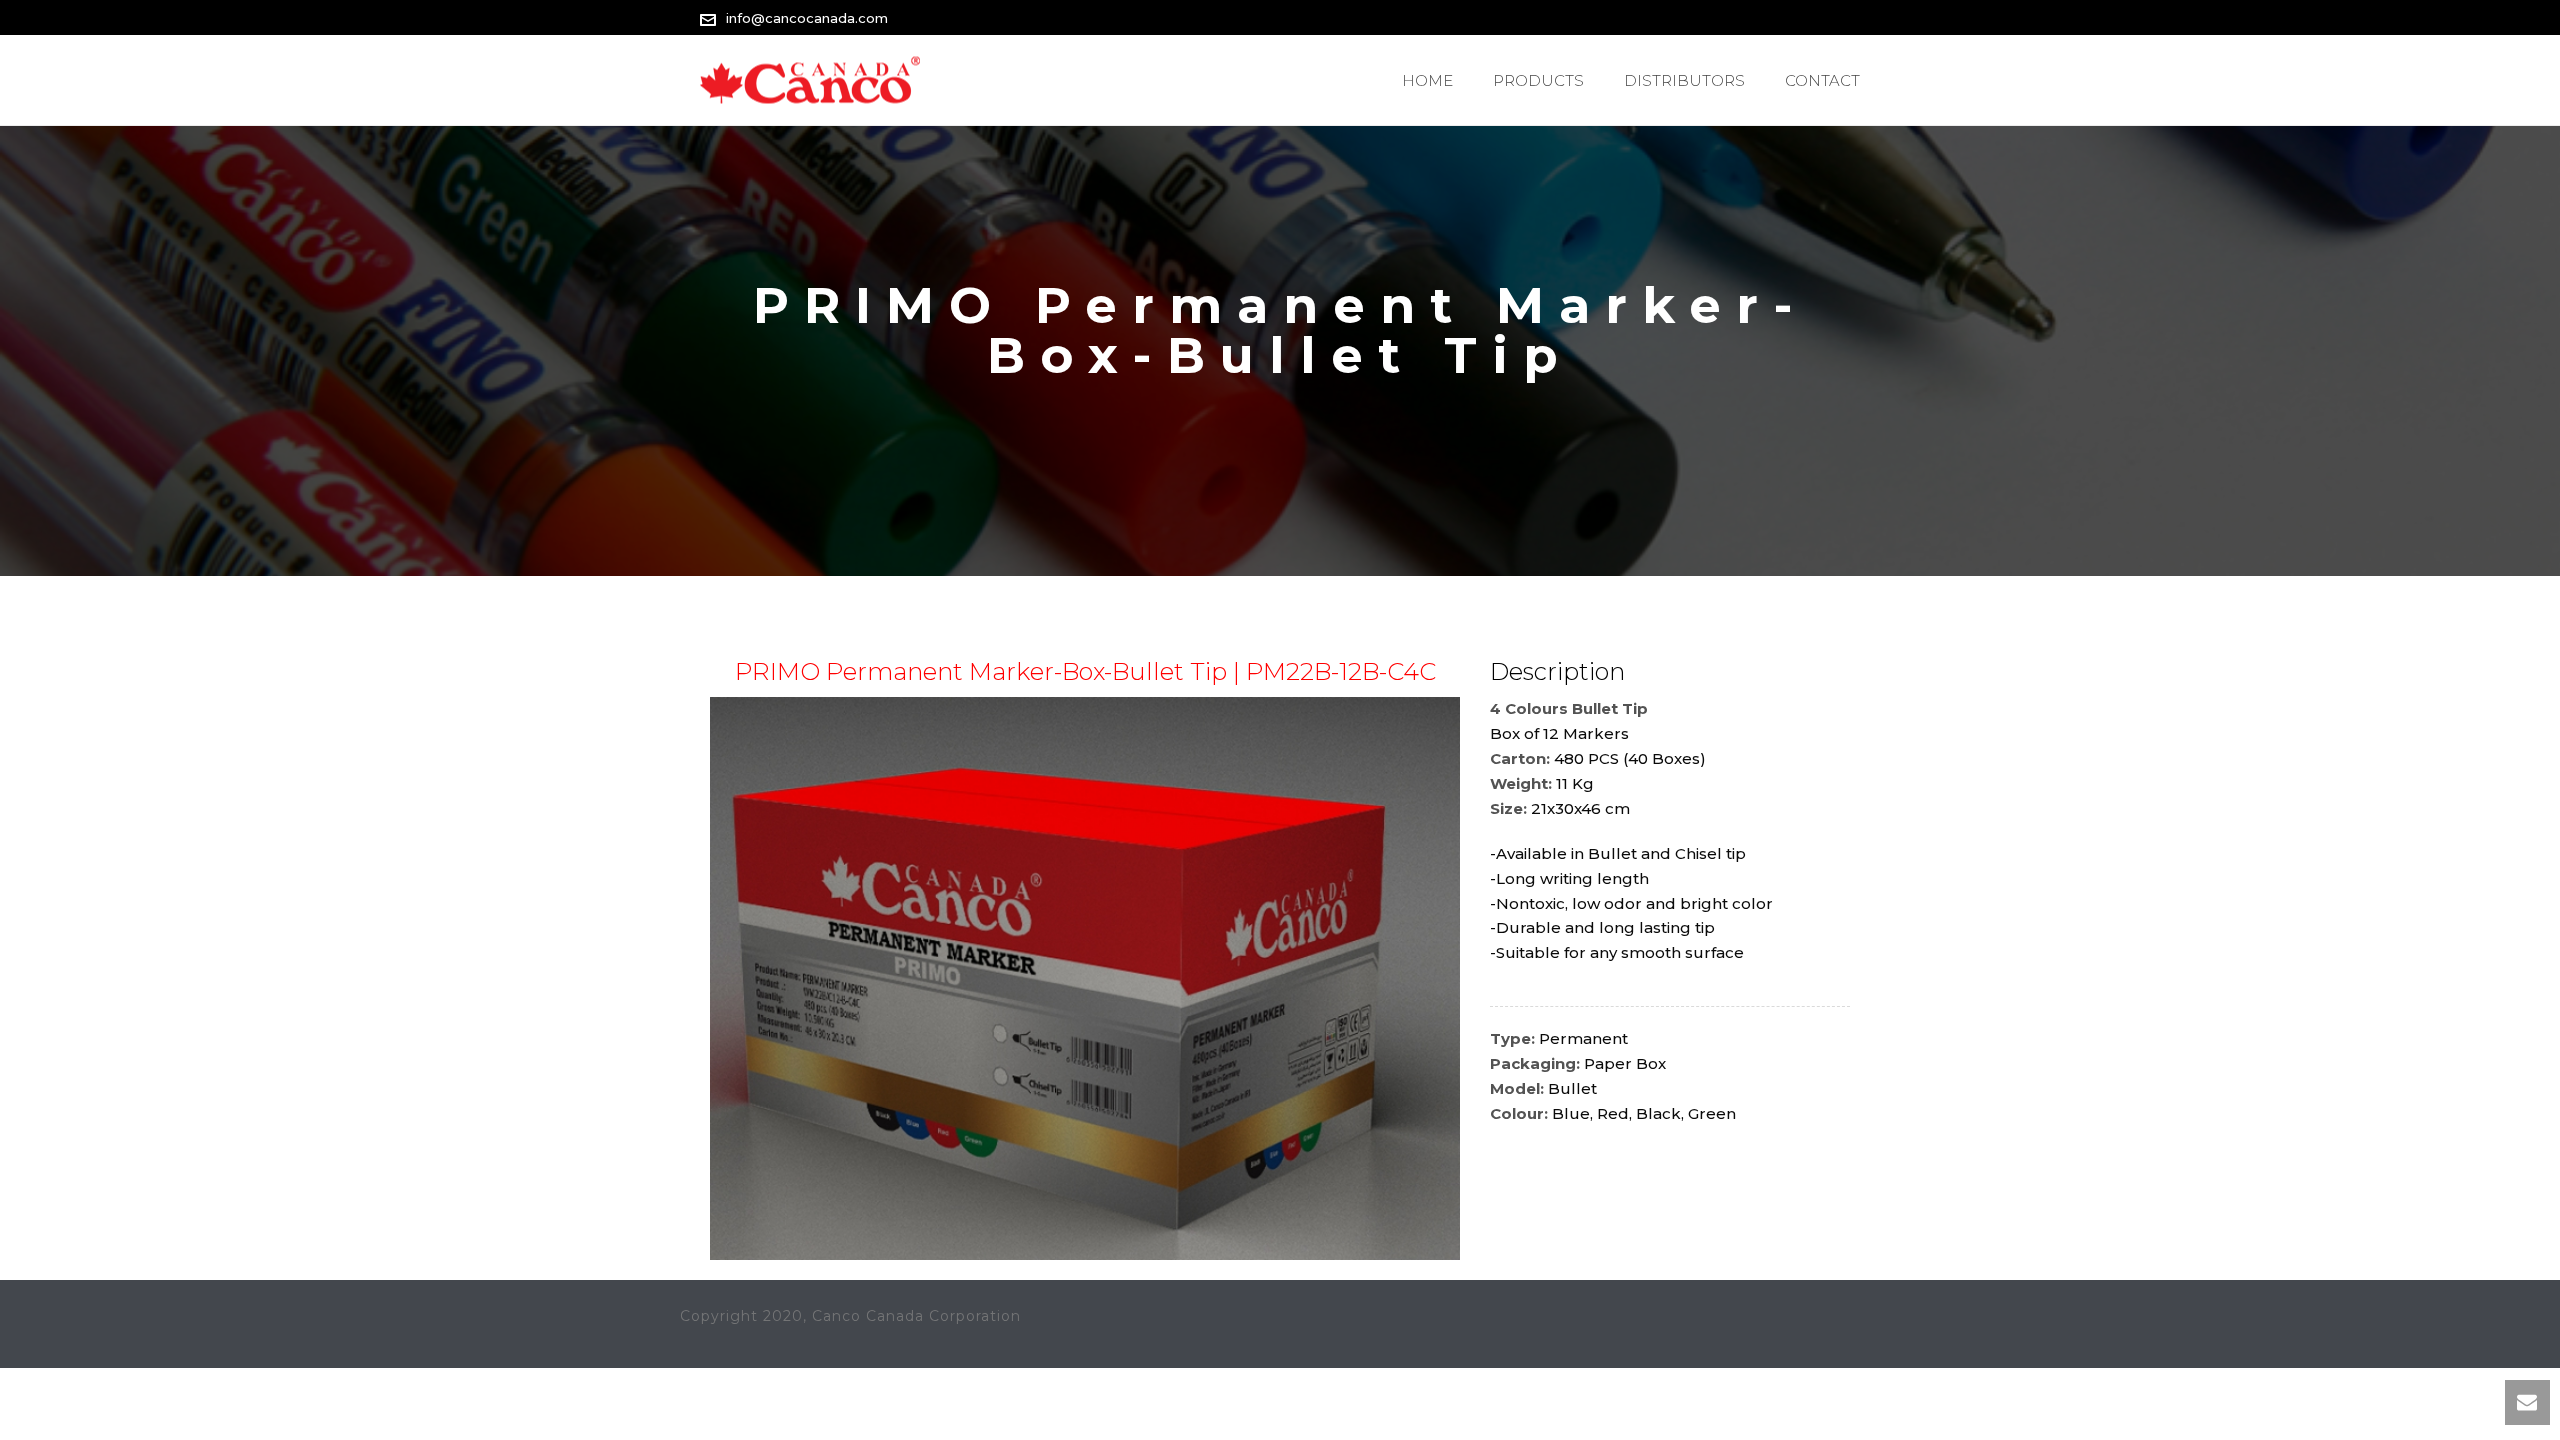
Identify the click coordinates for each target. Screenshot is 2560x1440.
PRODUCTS (1538, 80)
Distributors (1684, 80)
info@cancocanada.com (807, 18)
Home (1427, 80)
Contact (1822, 80)
